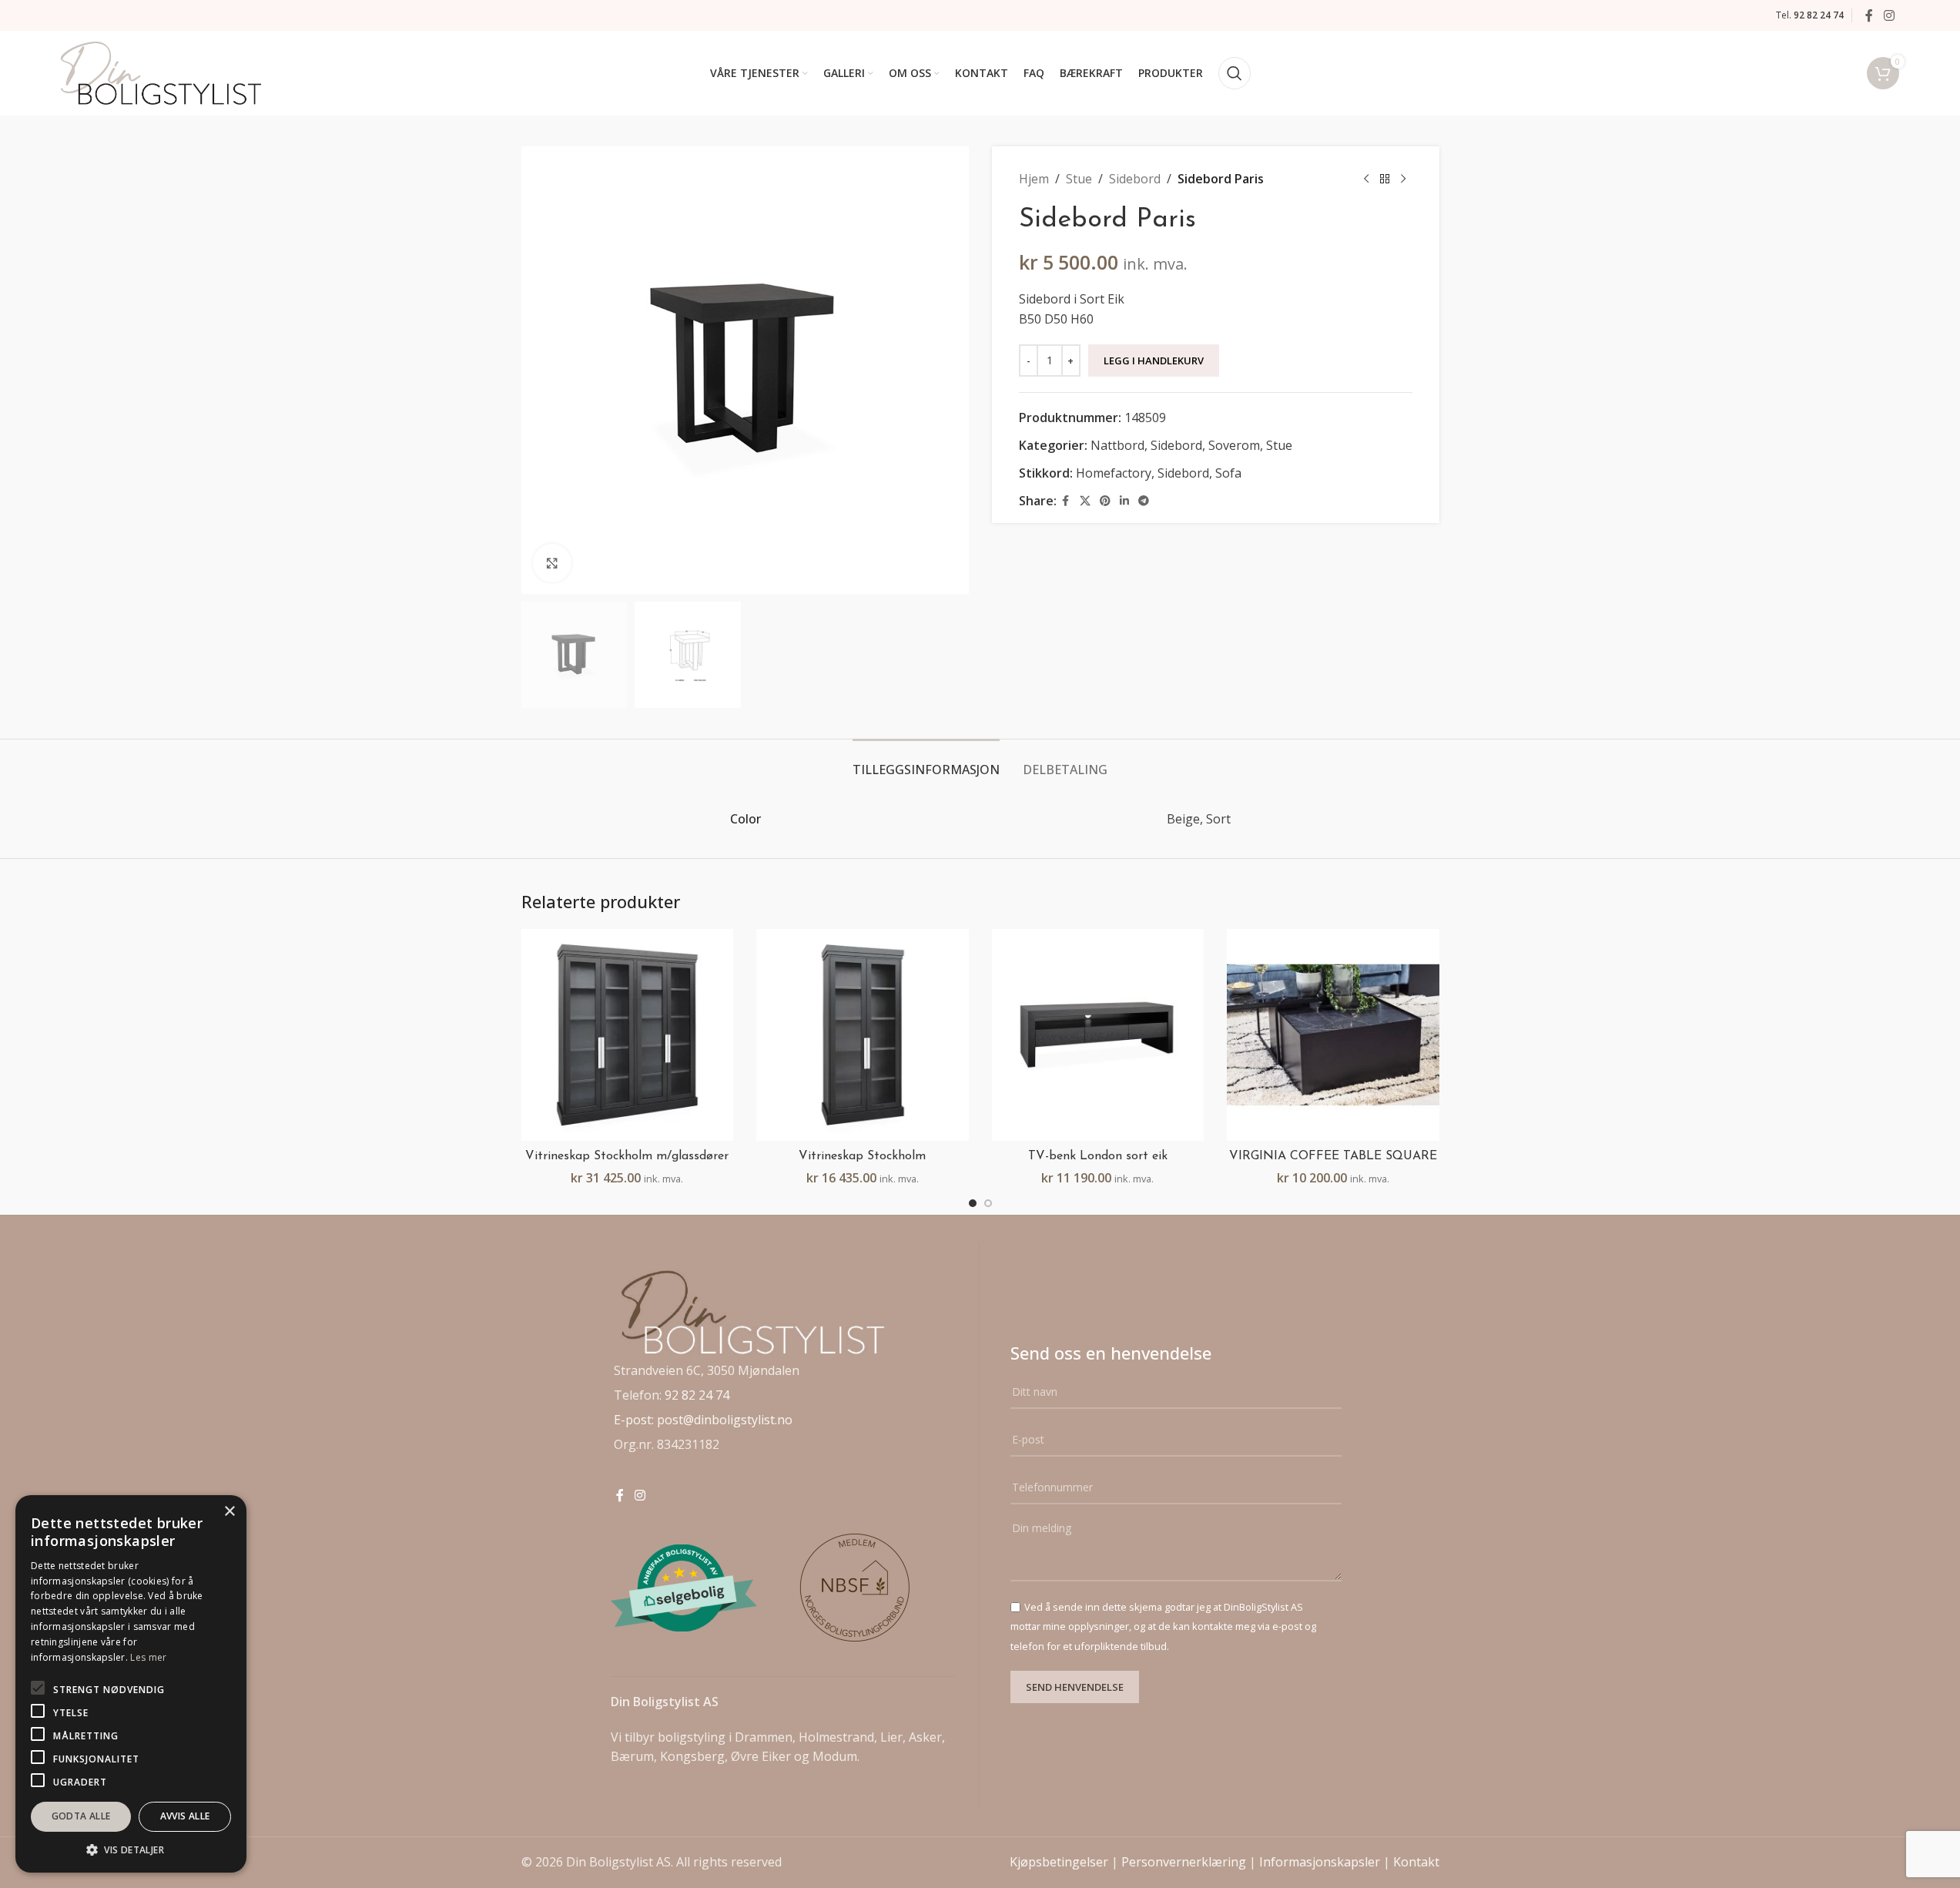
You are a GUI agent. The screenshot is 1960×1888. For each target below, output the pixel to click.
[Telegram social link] (1144, 501)
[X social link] (1085, 501)
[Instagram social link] (1889, 15)
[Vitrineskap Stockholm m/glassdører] (628, 1035)
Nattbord (1117, 445)
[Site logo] (161, 72)
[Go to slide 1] (973, 1203)
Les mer (148, 1657)
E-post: (635, 1420)
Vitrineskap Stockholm (862, 1156)
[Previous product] (1366, 179)
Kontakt (1416, 1862)
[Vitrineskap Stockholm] (863, 1035)
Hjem (1034, 179)
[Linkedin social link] (1124, 501)
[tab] (926, 762)
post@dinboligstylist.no (725, 1420)
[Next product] (1403, 179)
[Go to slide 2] (988, 1203)
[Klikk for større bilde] (552, 563)
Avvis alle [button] (185, 1816)
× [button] (229, 1512)
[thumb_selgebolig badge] (684, 1588)
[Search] (1235, 73)
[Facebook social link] (1869, 15)
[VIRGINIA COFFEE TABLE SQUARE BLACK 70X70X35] (1333, 1035)
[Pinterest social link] (1105, 501)
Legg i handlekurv (1154, 360)
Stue (1079, 179)
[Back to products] (1385, 179)
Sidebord (1135, 179)
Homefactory (1114, 473)
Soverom (1234, 445)
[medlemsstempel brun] (856, 1588)
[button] (131, 1849)
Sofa (1228, 473)
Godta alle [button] (81, 1816)
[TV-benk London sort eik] (1098, 1035)
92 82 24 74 (697, 1395)
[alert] (131, 1684)
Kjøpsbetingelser (1059, 1862)
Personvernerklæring (1184, 1862)
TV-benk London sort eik (1098, 1156)
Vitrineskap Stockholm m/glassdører (627, 1156)
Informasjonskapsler (1320, 1862)
